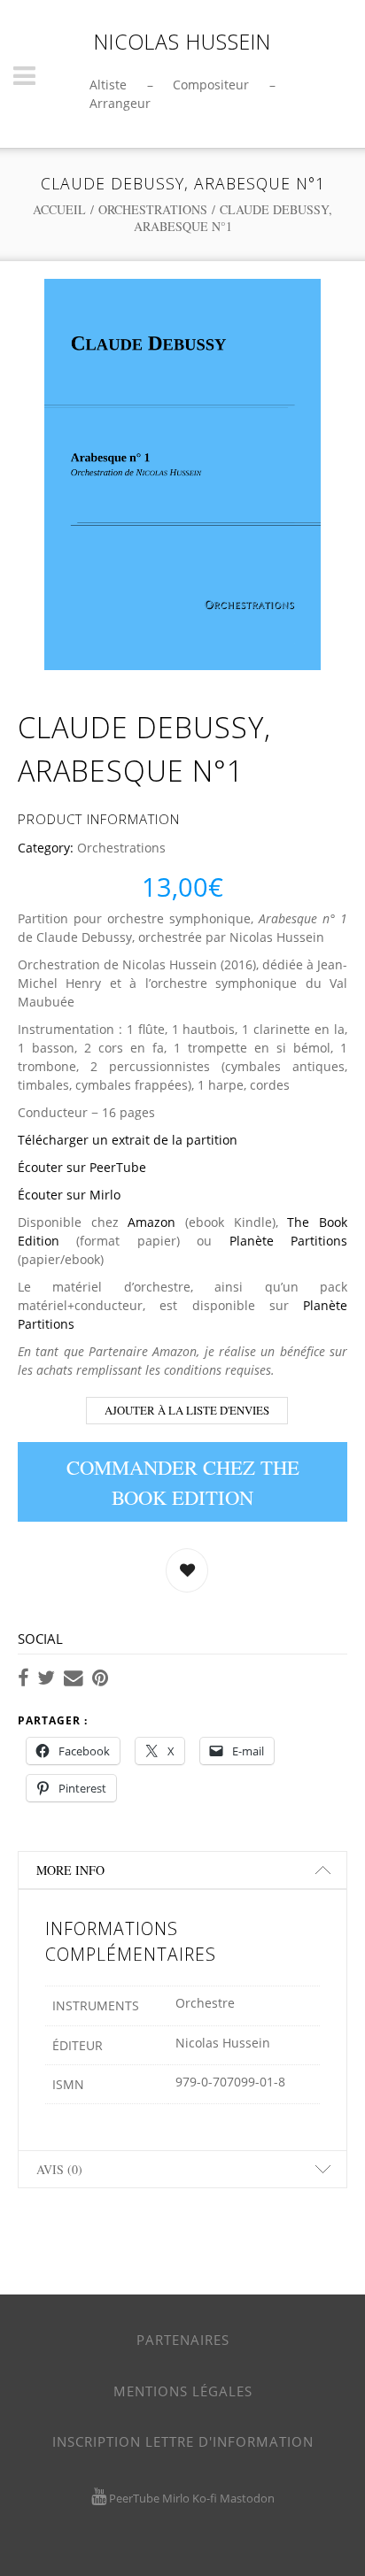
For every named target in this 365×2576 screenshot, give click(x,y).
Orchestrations (153, 209)
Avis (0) (59, 2169)
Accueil (59, 209)
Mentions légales (183, 2391)
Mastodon (247, 2498)
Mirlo (176, 2498)
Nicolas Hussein (182, 42)
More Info (70, 1870)
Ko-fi (205, 2498)
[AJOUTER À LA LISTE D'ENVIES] (187, 1570)
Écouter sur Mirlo (69, 1195)
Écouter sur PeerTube (82, 1167)
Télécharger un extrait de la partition (128, 1140)
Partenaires (183, 2340)
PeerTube (134, 2498)
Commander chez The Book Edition (183, 1482)
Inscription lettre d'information (183, 2441)
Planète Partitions (288, 1241)
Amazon (151, 1222)
